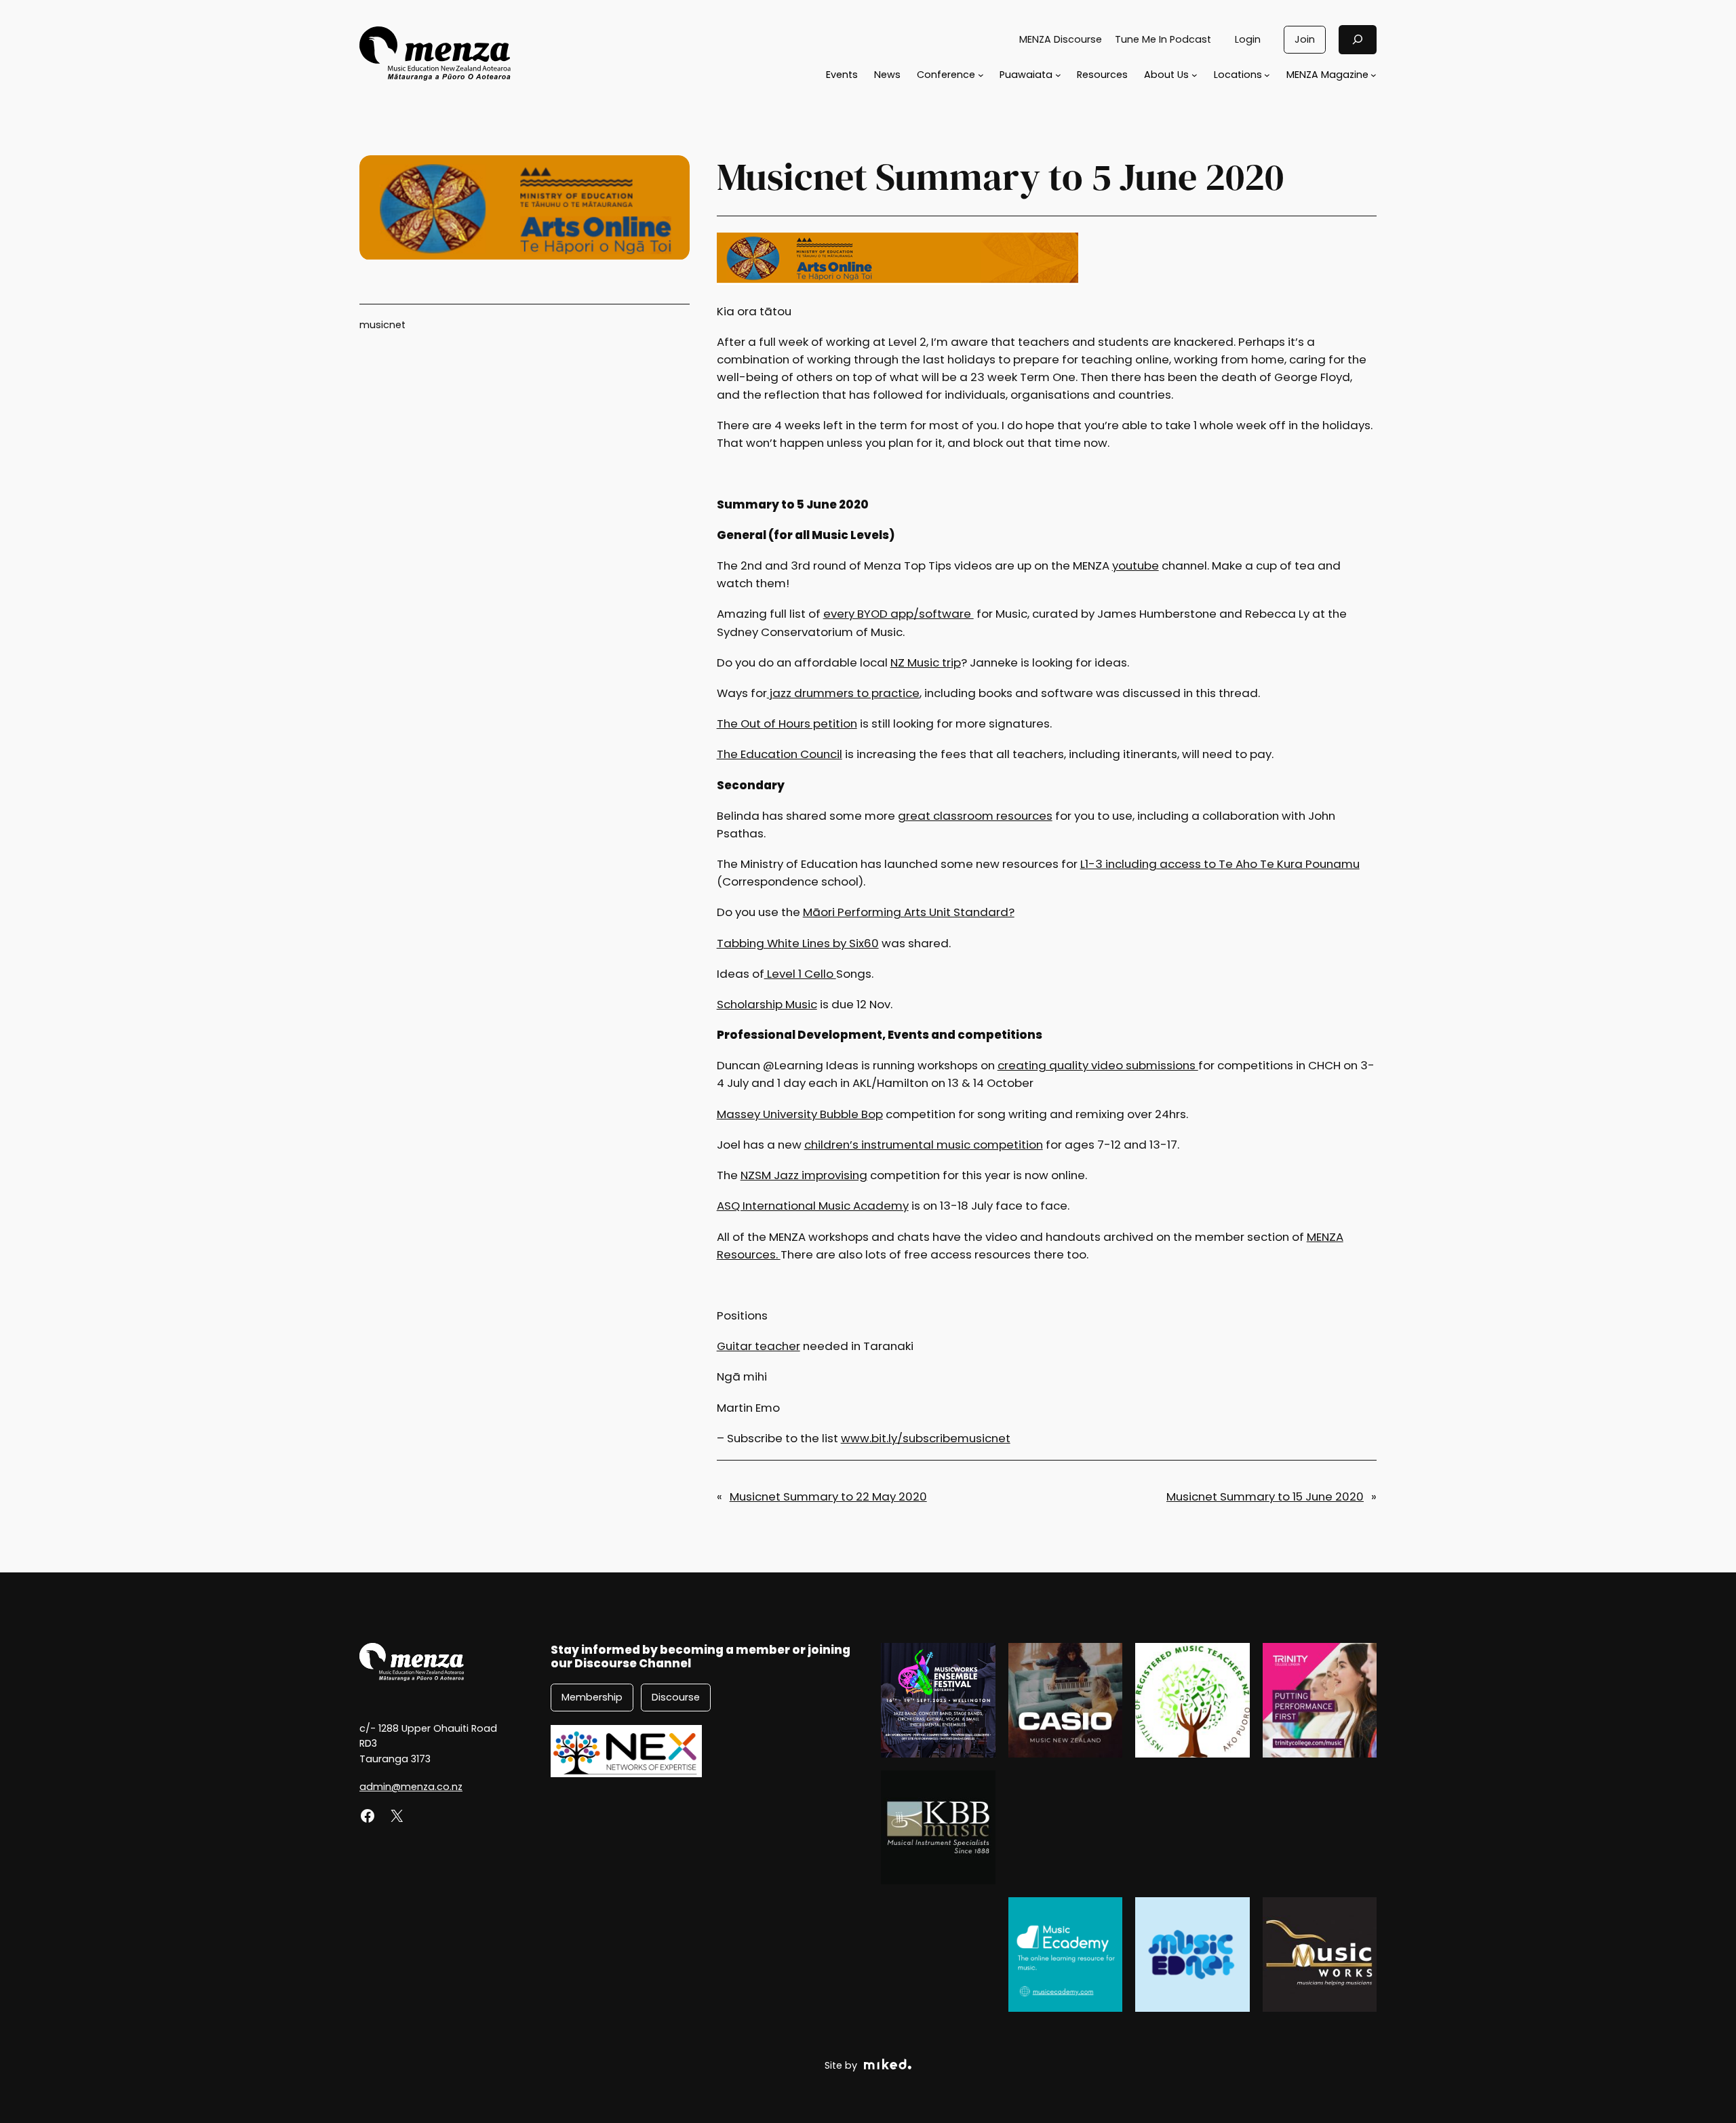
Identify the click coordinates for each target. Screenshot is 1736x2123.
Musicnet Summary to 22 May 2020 (828, 1496)
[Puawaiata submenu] (1058, 75)
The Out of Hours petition (787, 723)
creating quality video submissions (1098, 1065)
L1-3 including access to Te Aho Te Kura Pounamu (1220, 864)
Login (1248, 39)
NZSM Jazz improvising (804, 1175)
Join (1305, 39)
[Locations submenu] (1267, 75)
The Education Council (780, 754)
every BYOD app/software (899, 614)
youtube (1136, 566)
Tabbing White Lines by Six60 (798, 943)
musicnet (382, 325)
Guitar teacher (758, 1346)
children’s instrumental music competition (924, 1145)
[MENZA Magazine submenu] (1374, 75)
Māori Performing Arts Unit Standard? (909, 912)
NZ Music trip (926, 662)
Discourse (676, 1697)
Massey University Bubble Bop (800, 1114)
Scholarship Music (767, 1004)
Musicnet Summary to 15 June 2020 (1265, 1496)
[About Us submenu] (1195, 75)
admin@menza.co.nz (411, 1787)
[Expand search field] (1358, 40)
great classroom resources (975, 816)
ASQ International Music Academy (813, 1206)
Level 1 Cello (800, 974)
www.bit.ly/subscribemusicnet (926, 1438)
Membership (592, 1697)
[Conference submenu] (981, 75)
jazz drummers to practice (843, 693)
